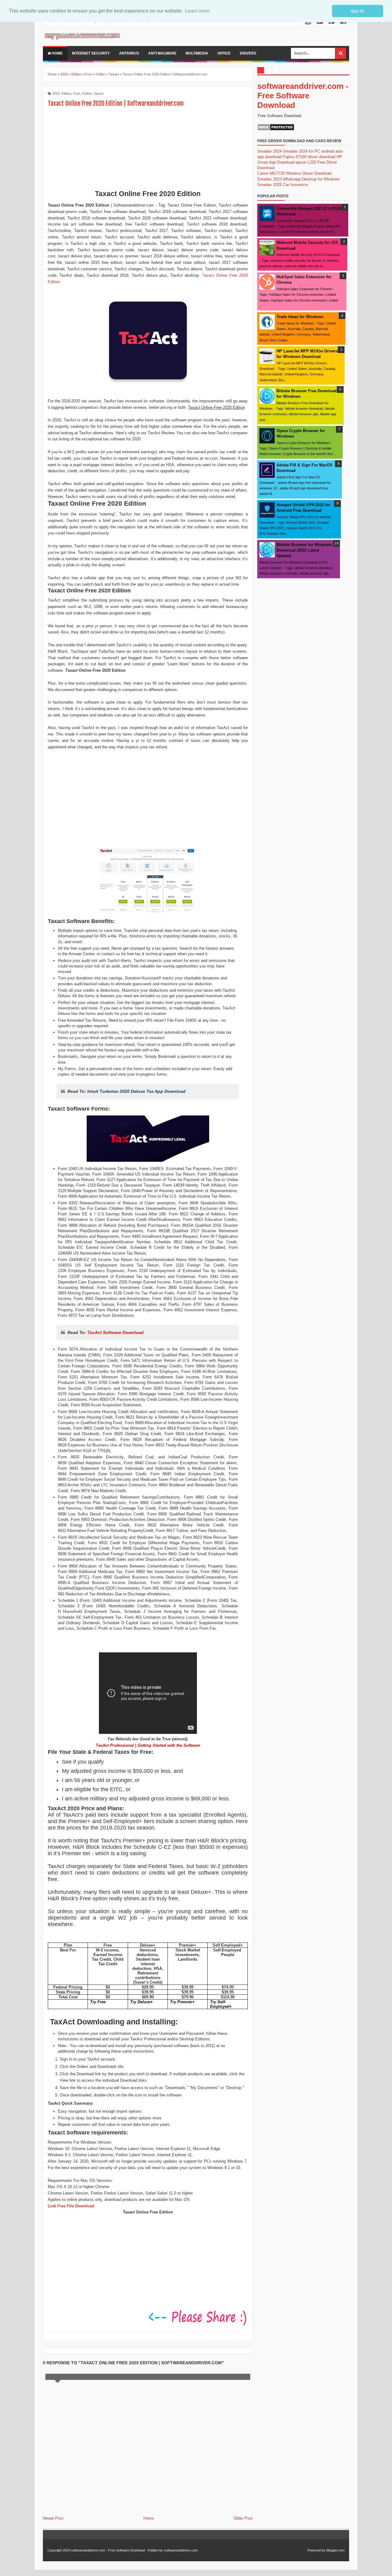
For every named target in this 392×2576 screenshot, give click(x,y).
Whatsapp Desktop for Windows (311, 179)
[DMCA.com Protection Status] (276, 129)
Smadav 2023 (269, 179)
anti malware (162, 53)
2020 (56, 93)
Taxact (98, 93)
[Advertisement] (148, 149)
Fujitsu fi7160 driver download (309, 157)
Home (57, 53)
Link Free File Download (71, 2206)
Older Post (243, 2518)
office (224, 53)
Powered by (316, 2550)
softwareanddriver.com (181, 2550)
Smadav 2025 (269, 185)
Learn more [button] (197, 11)
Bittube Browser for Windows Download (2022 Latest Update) (304, 550)
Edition (66, 93)
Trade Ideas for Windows (300, 317)
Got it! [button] (358, 11)
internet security (91, 53)
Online (87, 93)
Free (77, 93)
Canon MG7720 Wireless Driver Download (294, 173)
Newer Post (53, 2518)
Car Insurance (295, 185)
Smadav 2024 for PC (302, 151)
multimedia (197, 53)
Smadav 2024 (269, 151)
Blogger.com (335, 2550)
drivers (248, 53)
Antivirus (129, 53)
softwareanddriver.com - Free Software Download (303, 96)
